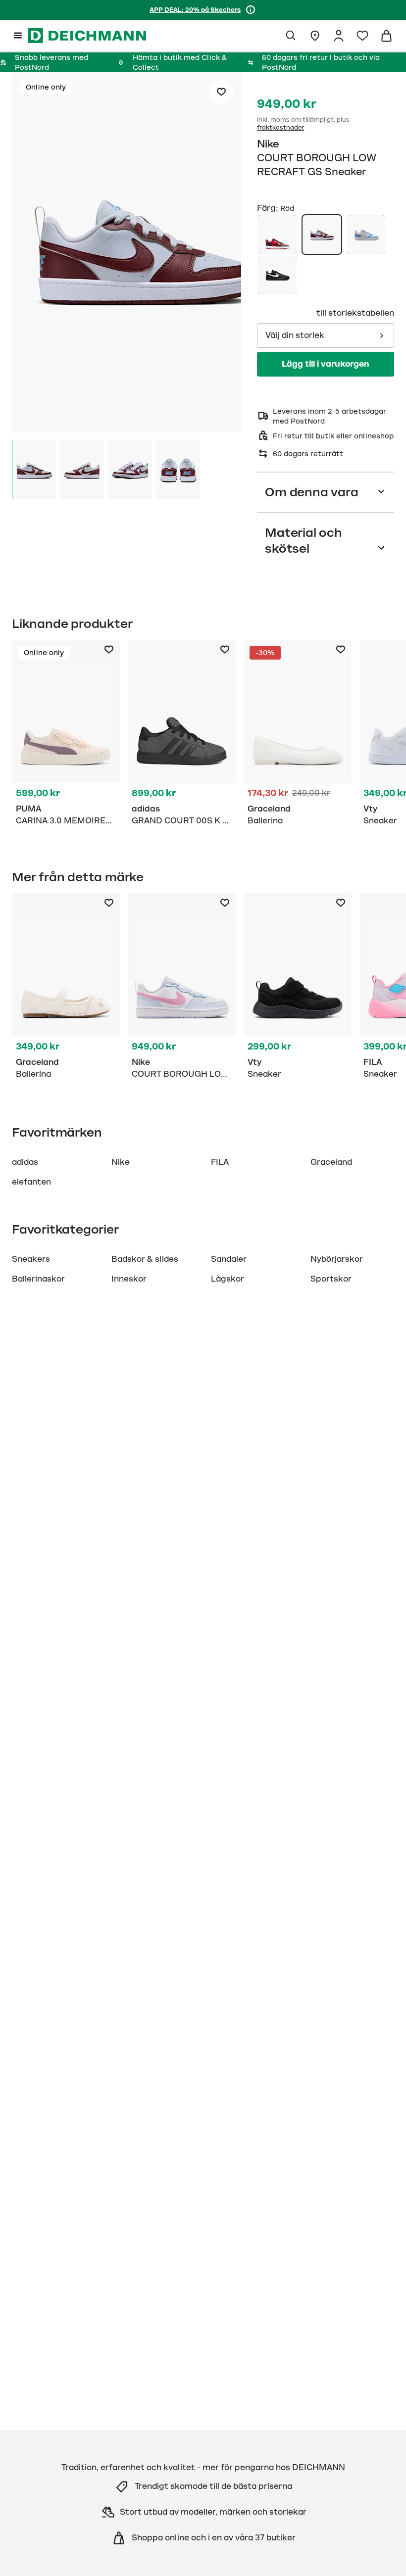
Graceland (331, 1162)
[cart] (386, 36)
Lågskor (228, 1279)
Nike (268, 144)
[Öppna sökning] (291, 36)
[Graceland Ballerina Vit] (298, 735)
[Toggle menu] (18, 36)
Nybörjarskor (337, 1259)
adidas (25, 1162)
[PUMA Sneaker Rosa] (66, 735)
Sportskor (331, 1279)
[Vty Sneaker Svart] (298, 988)
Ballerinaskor (38, 1279)
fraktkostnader (280, 128)
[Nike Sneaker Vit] (182, 988)
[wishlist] (362, 36)
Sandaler (229, 1259)
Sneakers (31, 1259)
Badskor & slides (145, 1259)
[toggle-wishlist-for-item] (221, 92)
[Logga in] (339, 36)
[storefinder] (315, 36)
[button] (127, 254)
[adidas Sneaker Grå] (182, 735)
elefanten (31, 1182)
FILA (220, 1162)
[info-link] (251, 10)
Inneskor (129, 1279)
